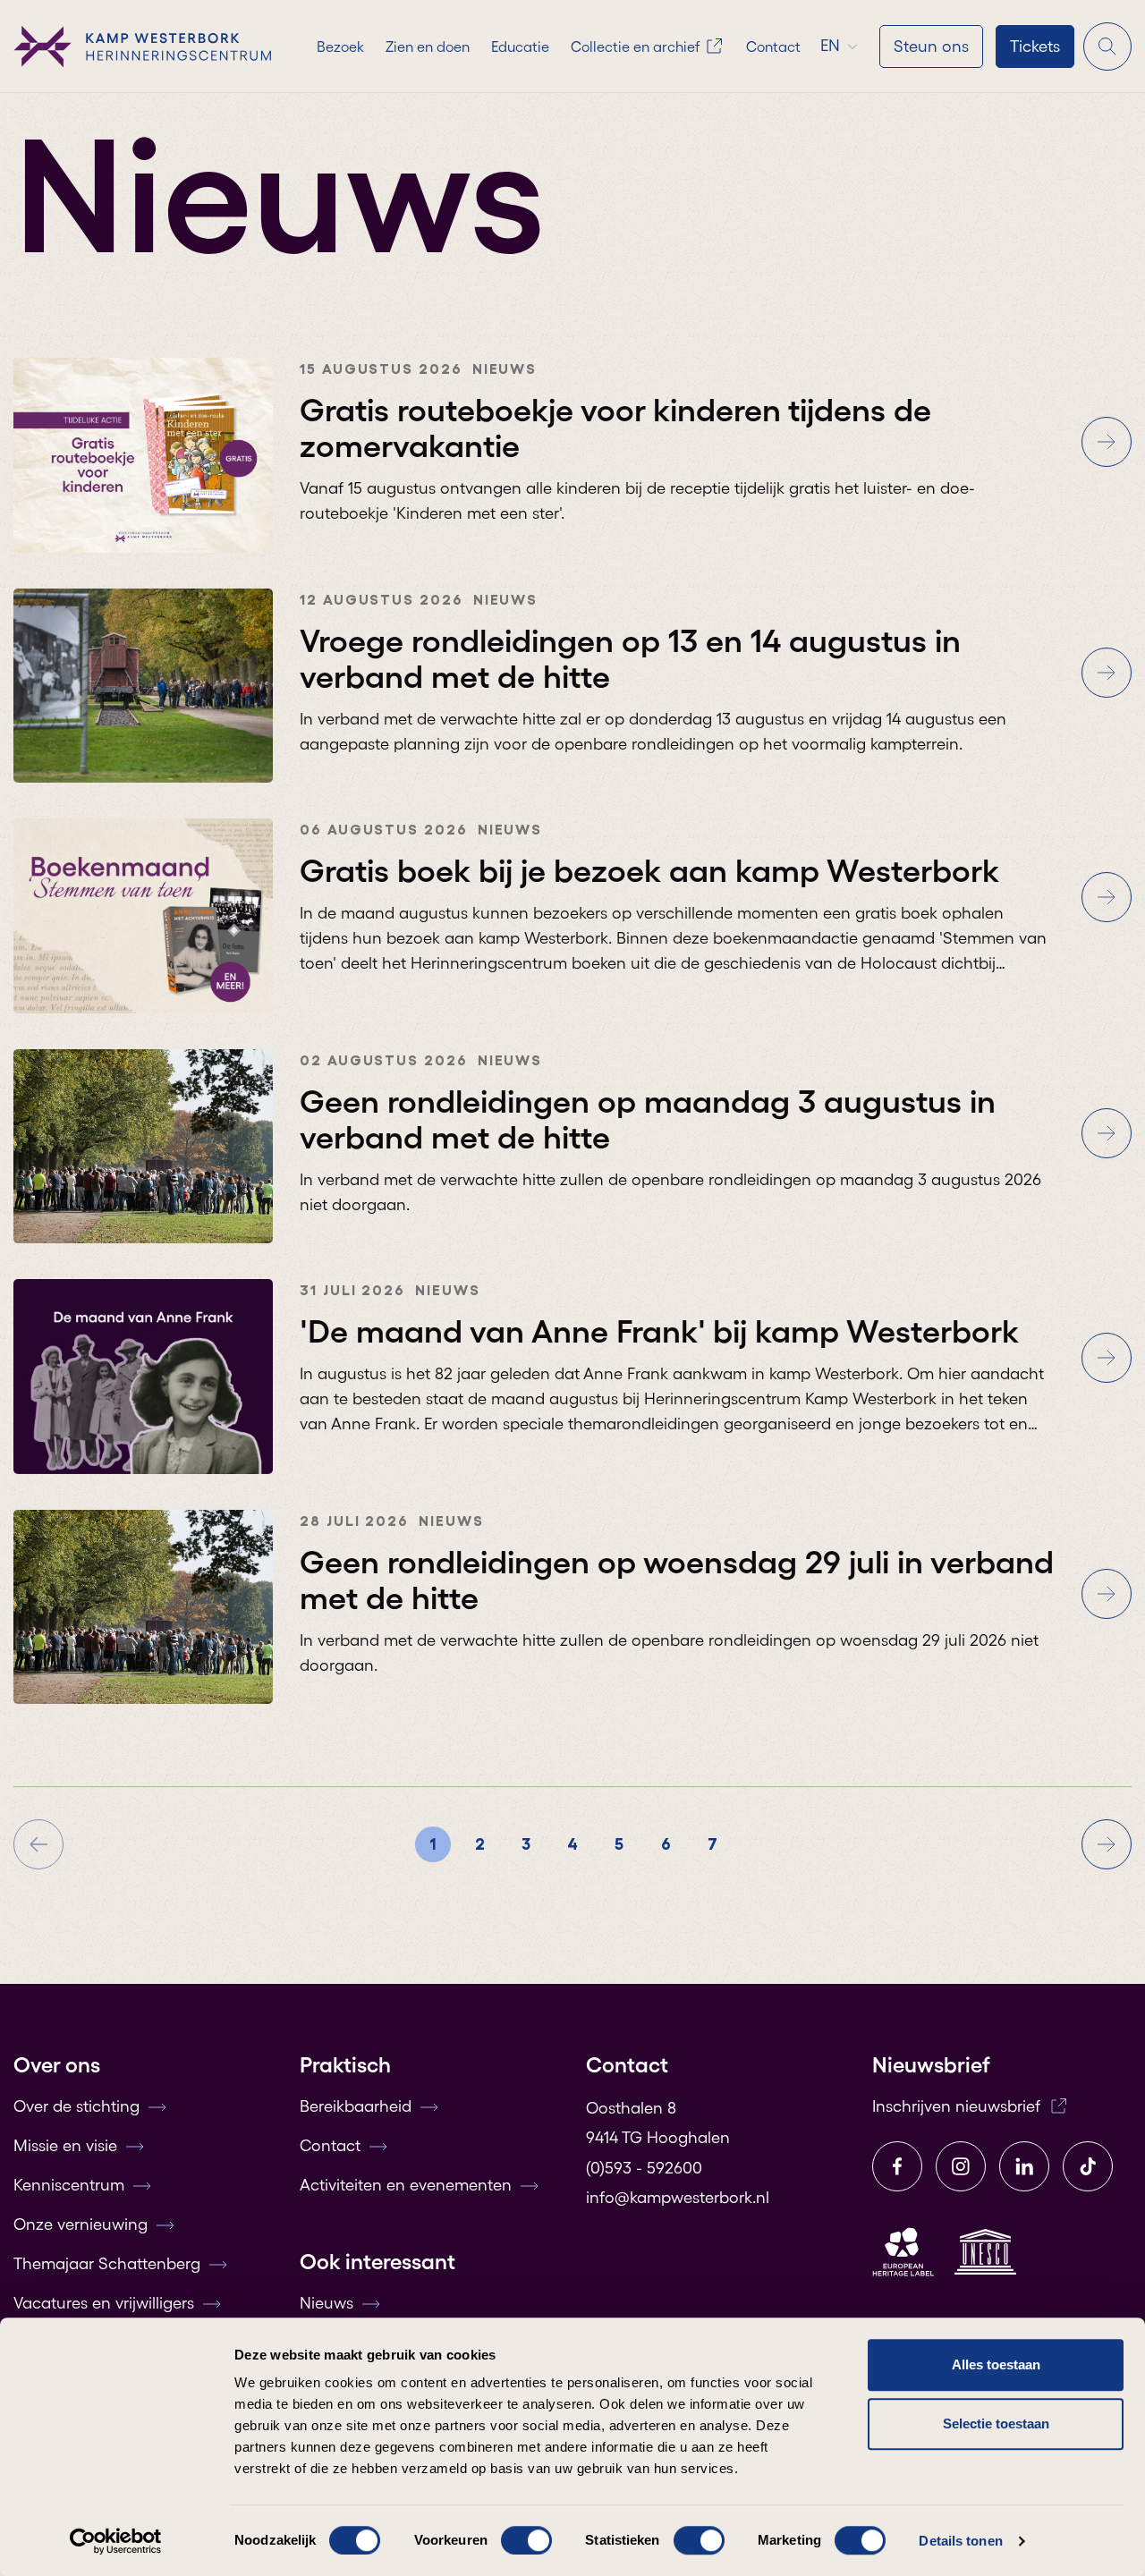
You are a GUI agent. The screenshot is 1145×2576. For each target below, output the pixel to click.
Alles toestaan (996, 2364)
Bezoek (340, 47)
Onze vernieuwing (81, 2224)
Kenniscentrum (69, 2185)
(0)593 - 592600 (644, 2168)
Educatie (520, 47)
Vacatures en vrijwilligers (104, 2303)
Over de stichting (76, 2106)
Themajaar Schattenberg (107, 2264)
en (830, 46)
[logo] (143, 47)
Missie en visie (65, 2146)
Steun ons (931, 47)
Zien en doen (428, 47)
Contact (773, 47)
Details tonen (960, 2541)
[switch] (526, 2540)
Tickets (1035, 47)
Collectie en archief (635, 47)
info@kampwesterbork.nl (678, 2198)
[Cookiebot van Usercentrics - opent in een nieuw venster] (116, 2541)
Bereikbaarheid (356, 2106)
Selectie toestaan (996, 2423)
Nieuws (327, 2303)
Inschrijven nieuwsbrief (956, 2106)
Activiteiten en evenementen (406, 2185)
